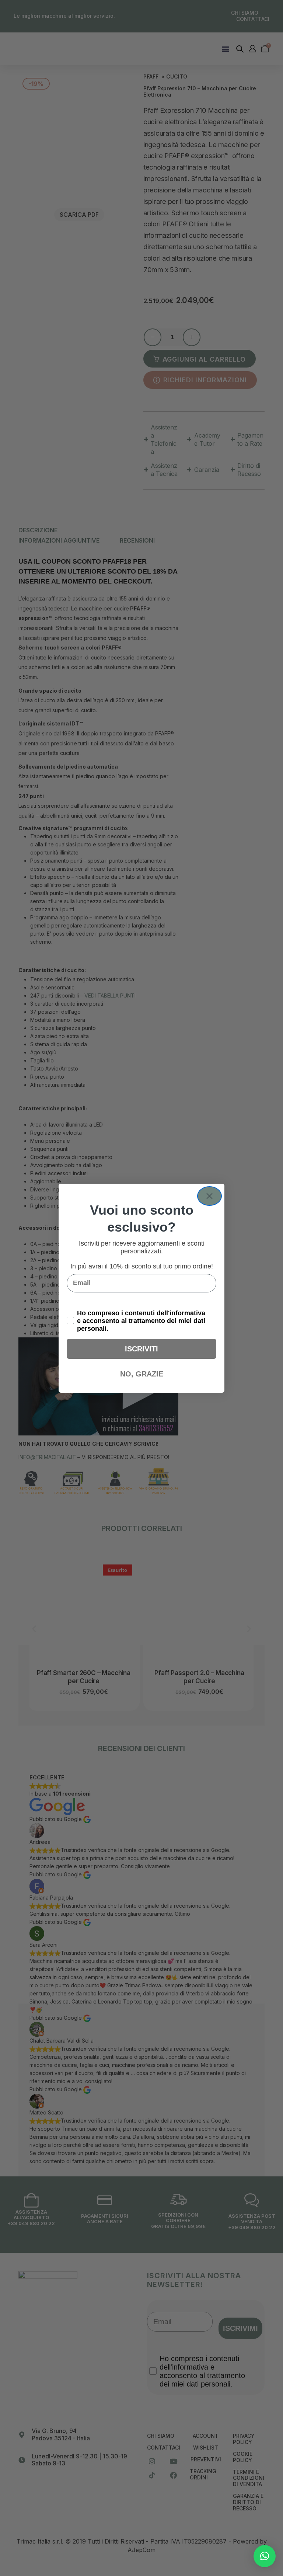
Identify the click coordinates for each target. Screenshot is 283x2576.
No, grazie (142, 1374)
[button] (265, 2556)
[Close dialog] (209, 1196)
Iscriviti (141, 1349)
